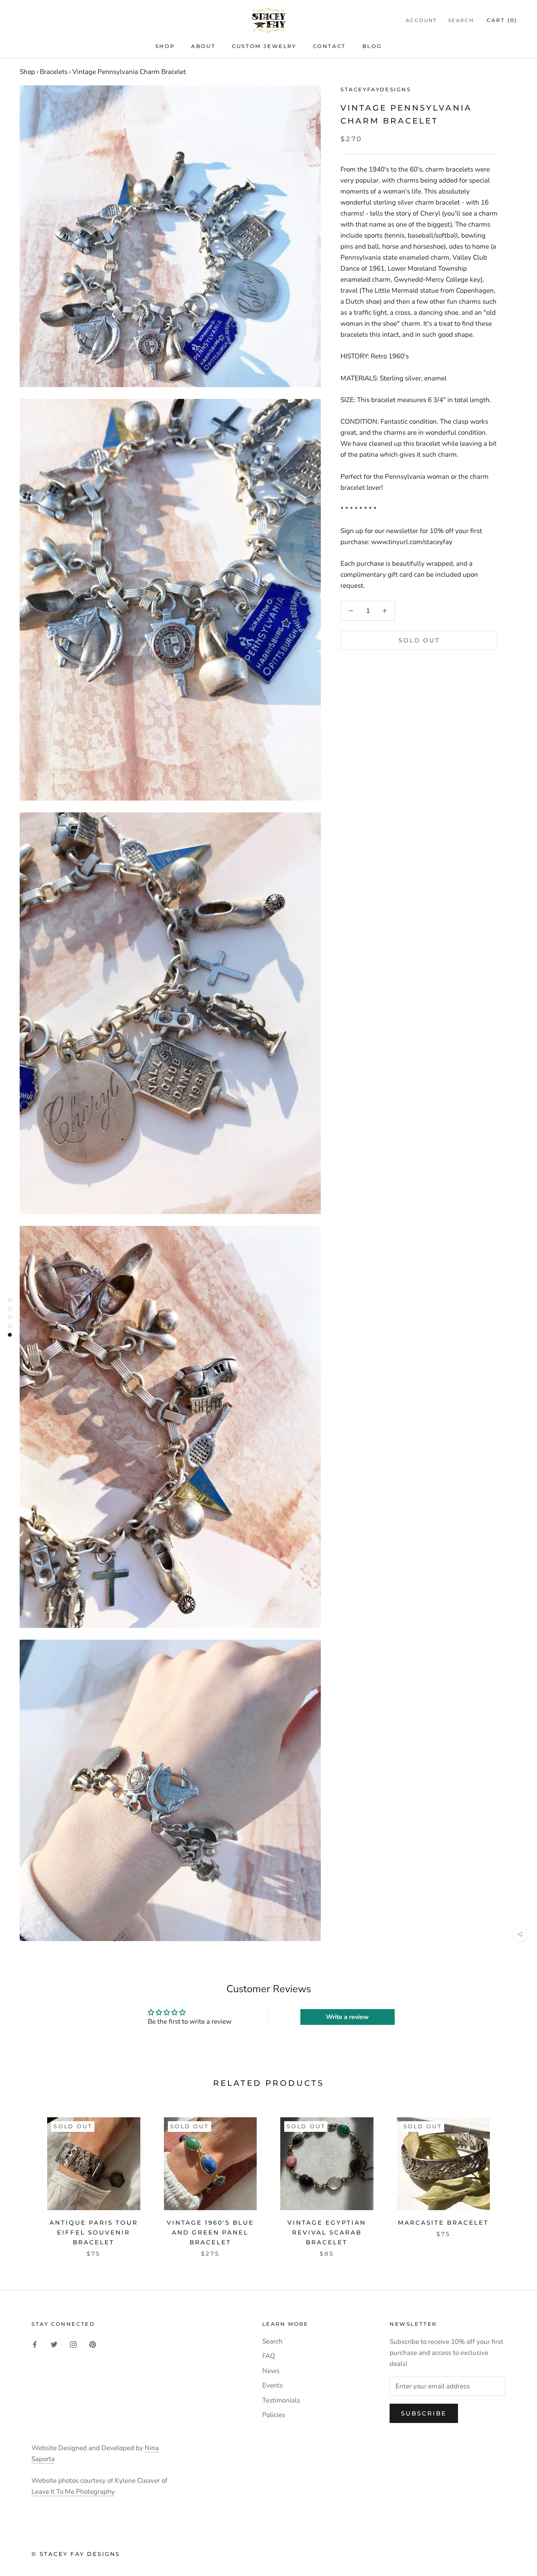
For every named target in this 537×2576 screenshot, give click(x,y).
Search (461, 20)
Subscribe (424, 2413)
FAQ (269, 2356)
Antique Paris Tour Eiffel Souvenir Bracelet (94, 2232)
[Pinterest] (93, 2344)
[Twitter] (54, 2344)
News (271, 2371)
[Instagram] (73, 2344)
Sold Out (419, 640)
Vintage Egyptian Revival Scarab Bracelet (327, 2232)
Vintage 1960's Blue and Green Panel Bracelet (210, 2232)
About (203, 46)
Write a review (347, 2017)
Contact (329, 46)
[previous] (25, 2179)
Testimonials (281, 2400)
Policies (274, 2415)
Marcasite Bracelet (443, 2223)
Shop (165, 46)
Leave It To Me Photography (73, 2492)
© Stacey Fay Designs (76, 2554)
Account (421, 20)
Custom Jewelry (264, 46)
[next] (512, 2179)
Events (272, 2385)
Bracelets (54, 72)
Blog (372, 46)
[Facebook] (35, 2344)
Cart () (502, 20)
